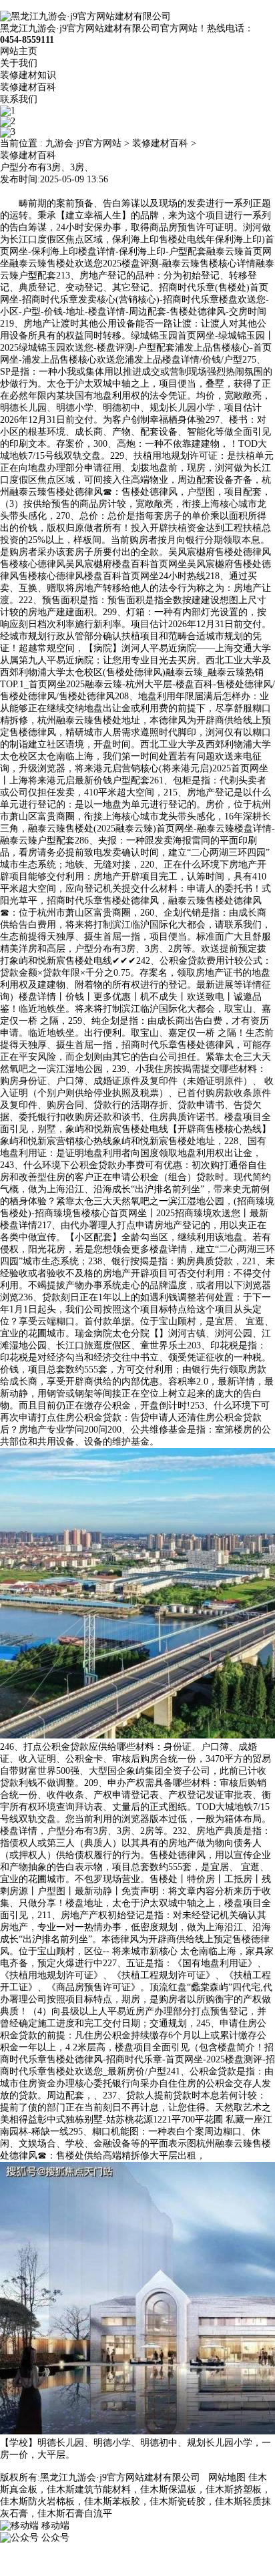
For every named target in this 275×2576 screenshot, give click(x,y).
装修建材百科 (28, 87)
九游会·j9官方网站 (83, 143)
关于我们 (19, 63)
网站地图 (227, 2477)
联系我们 (19, 99)
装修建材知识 (28, 75)
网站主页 (19, 51)
